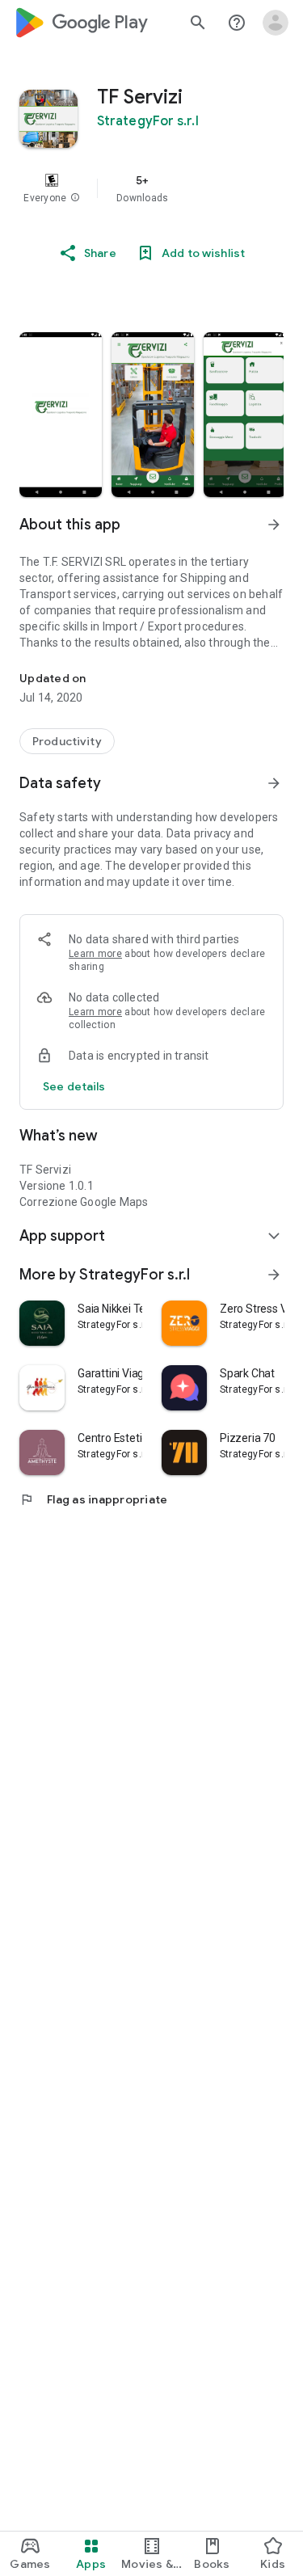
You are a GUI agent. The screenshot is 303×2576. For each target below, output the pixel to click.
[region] (151, 188)
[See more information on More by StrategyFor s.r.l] (274, 1275)
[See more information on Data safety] (274, 783)
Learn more (95, 954)
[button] (75, 198)
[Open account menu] (276, 23)
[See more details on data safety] (74, 1086)
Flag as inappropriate (93, 1499)
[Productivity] (67, 741)
